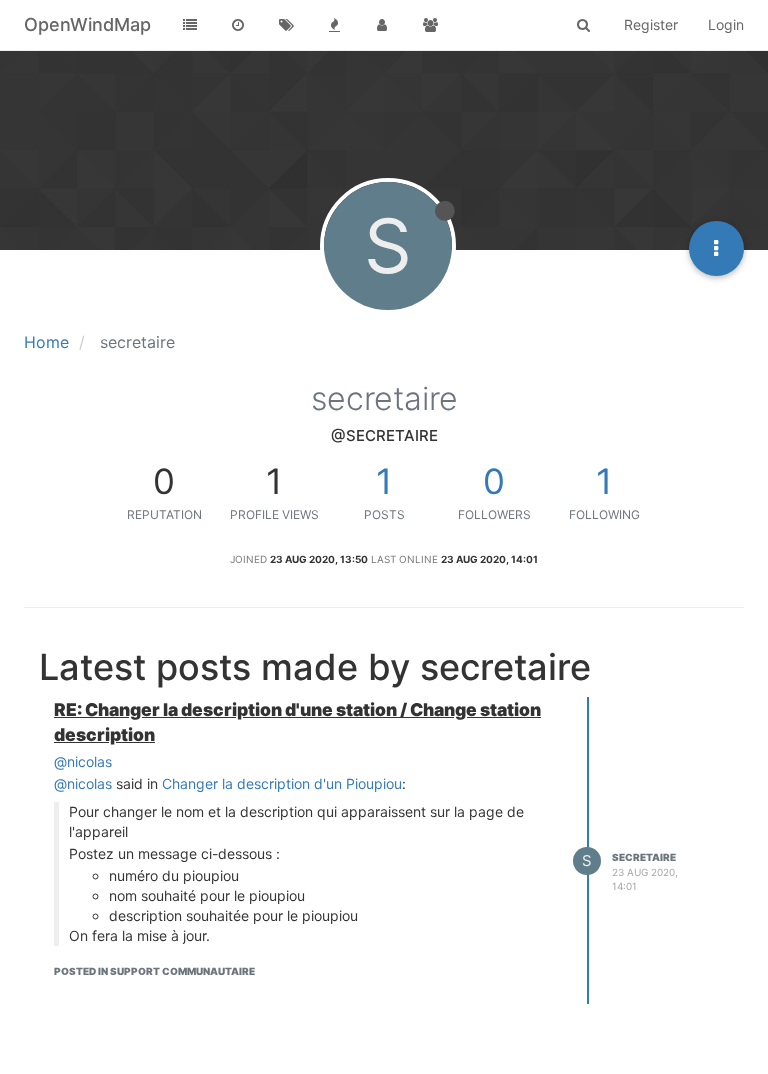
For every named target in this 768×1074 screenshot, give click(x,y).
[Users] (382, 25)
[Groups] (430, 25)
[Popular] (334, 25)
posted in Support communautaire (154, 971)
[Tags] (286, 25)
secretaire (644, 857)
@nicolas (83, 761)
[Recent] (238, 25)
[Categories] (190, 25)
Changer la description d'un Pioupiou (282, 783)
